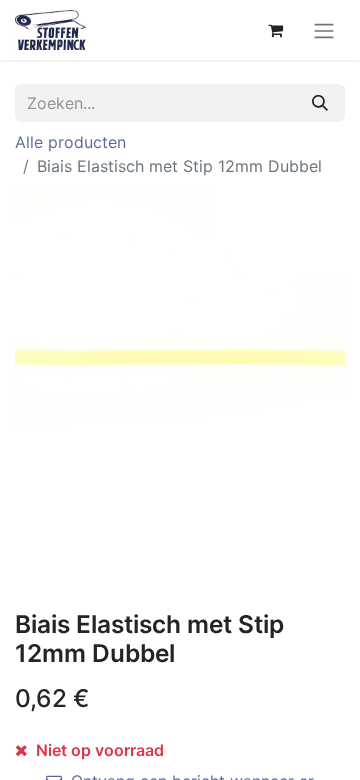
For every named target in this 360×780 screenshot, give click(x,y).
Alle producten (70, 142)
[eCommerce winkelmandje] (275, 30)
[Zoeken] (320, 103)
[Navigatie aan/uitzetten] (324, 30)
